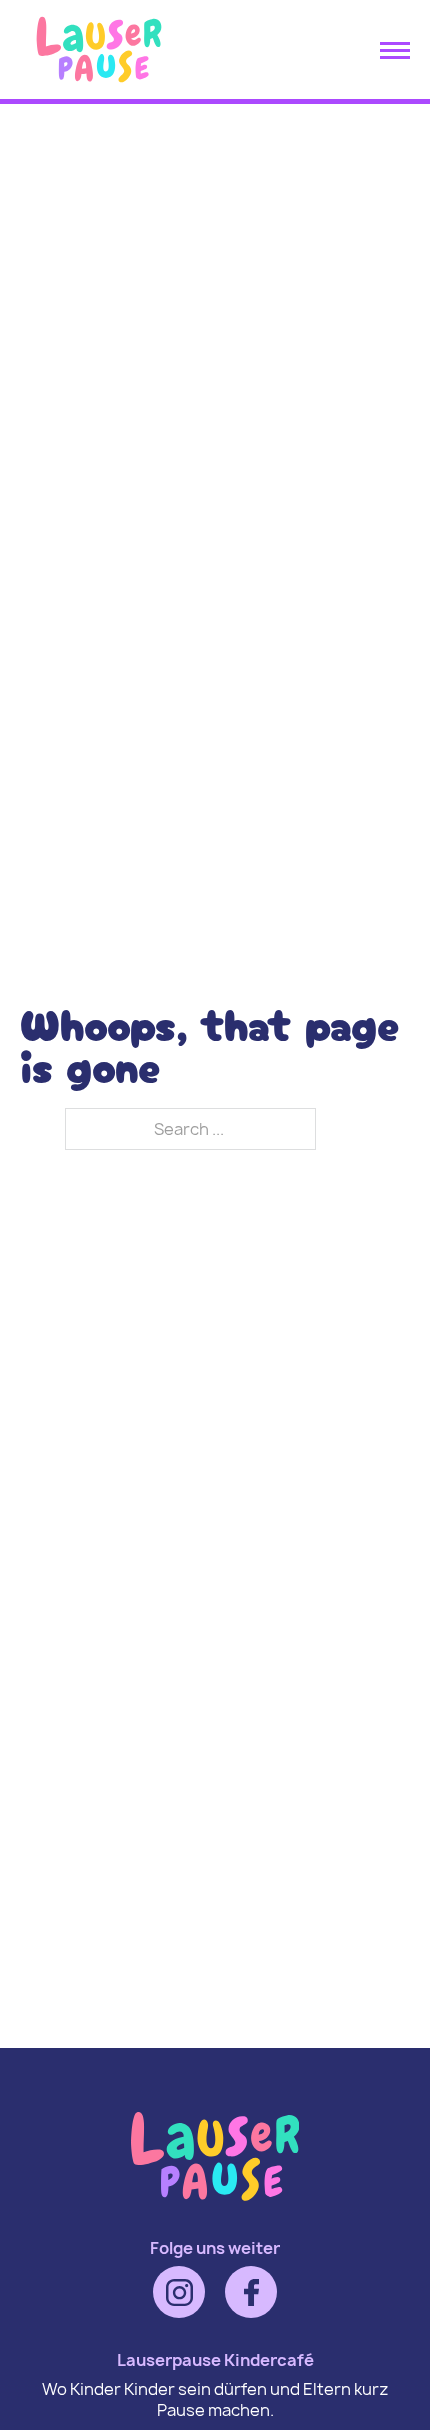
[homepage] (99, 85)
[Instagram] (179, 2292)
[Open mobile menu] (395, 50)
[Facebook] (251, 2292)
